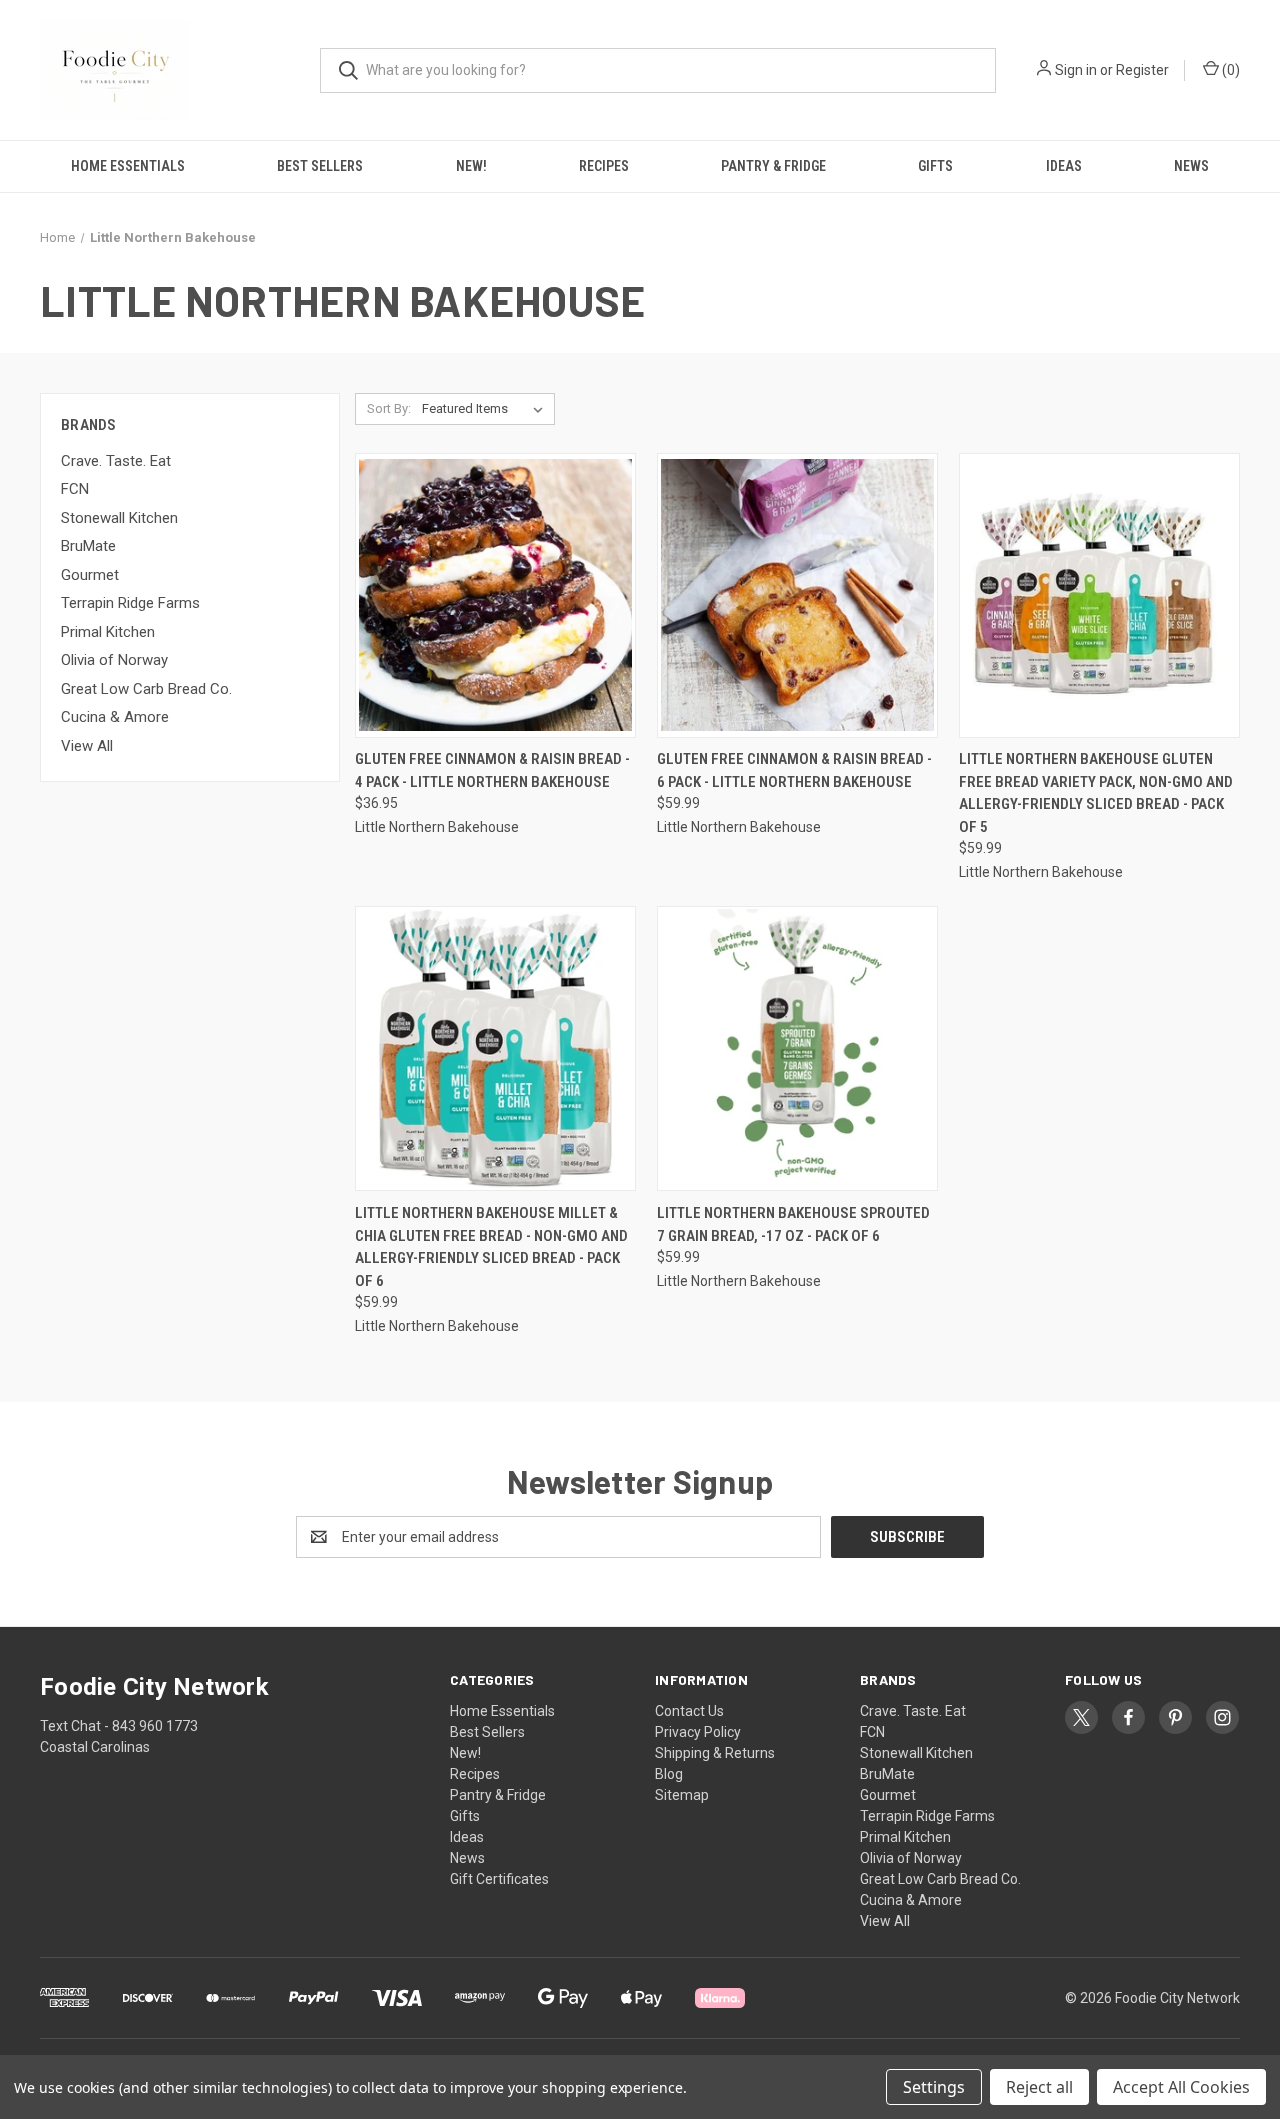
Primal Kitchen (108, 632)
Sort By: (389, 408)
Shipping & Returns (715, 1753)
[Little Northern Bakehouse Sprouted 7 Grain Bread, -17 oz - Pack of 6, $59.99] (797, 1048)
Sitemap (682, 1795)
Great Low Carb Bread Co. (146, 689)
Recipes (604, 166)
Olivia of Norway (114, 660)
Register (1142, 70)
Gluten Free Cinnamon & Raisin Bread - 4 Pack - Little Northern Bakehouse (492, 770)
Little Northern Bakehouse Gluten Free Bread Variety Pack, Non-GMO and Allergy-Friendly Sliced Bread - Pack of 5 (1096, 793)
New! (471, 166)
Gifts (935, 166)
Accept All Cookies (1181, 2087)
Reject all (1039, 2087)
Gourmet (90, 575)
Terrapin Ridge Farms (130, 603)
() (1229, 70)
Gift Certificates (499, 1879)
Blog (669, 1774)
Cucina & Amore (115, 717)
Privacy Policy (698, 1732)
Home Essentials (128, 166)
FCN (75, 489)
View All (87, 746)
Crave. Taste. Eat (116, 461)
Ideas (1064, 166)
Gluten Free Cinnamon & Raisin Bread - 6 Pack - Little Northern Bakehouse (794, 770)
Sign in (1076, 70)
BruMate (88, 546)
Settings (934, 2087)
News (1191, 166)
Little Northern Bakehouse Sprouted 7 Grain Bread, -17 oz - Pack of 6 (793, 1224)
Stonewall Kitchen (119, 518)
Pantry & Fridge (773, 166)
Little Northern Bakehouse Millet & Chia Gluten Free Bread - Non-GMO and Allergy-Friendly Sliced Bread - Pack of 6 (491, 1247)
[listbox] (486, 409)
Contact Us (689, 1711)
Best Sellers (320, 166)
